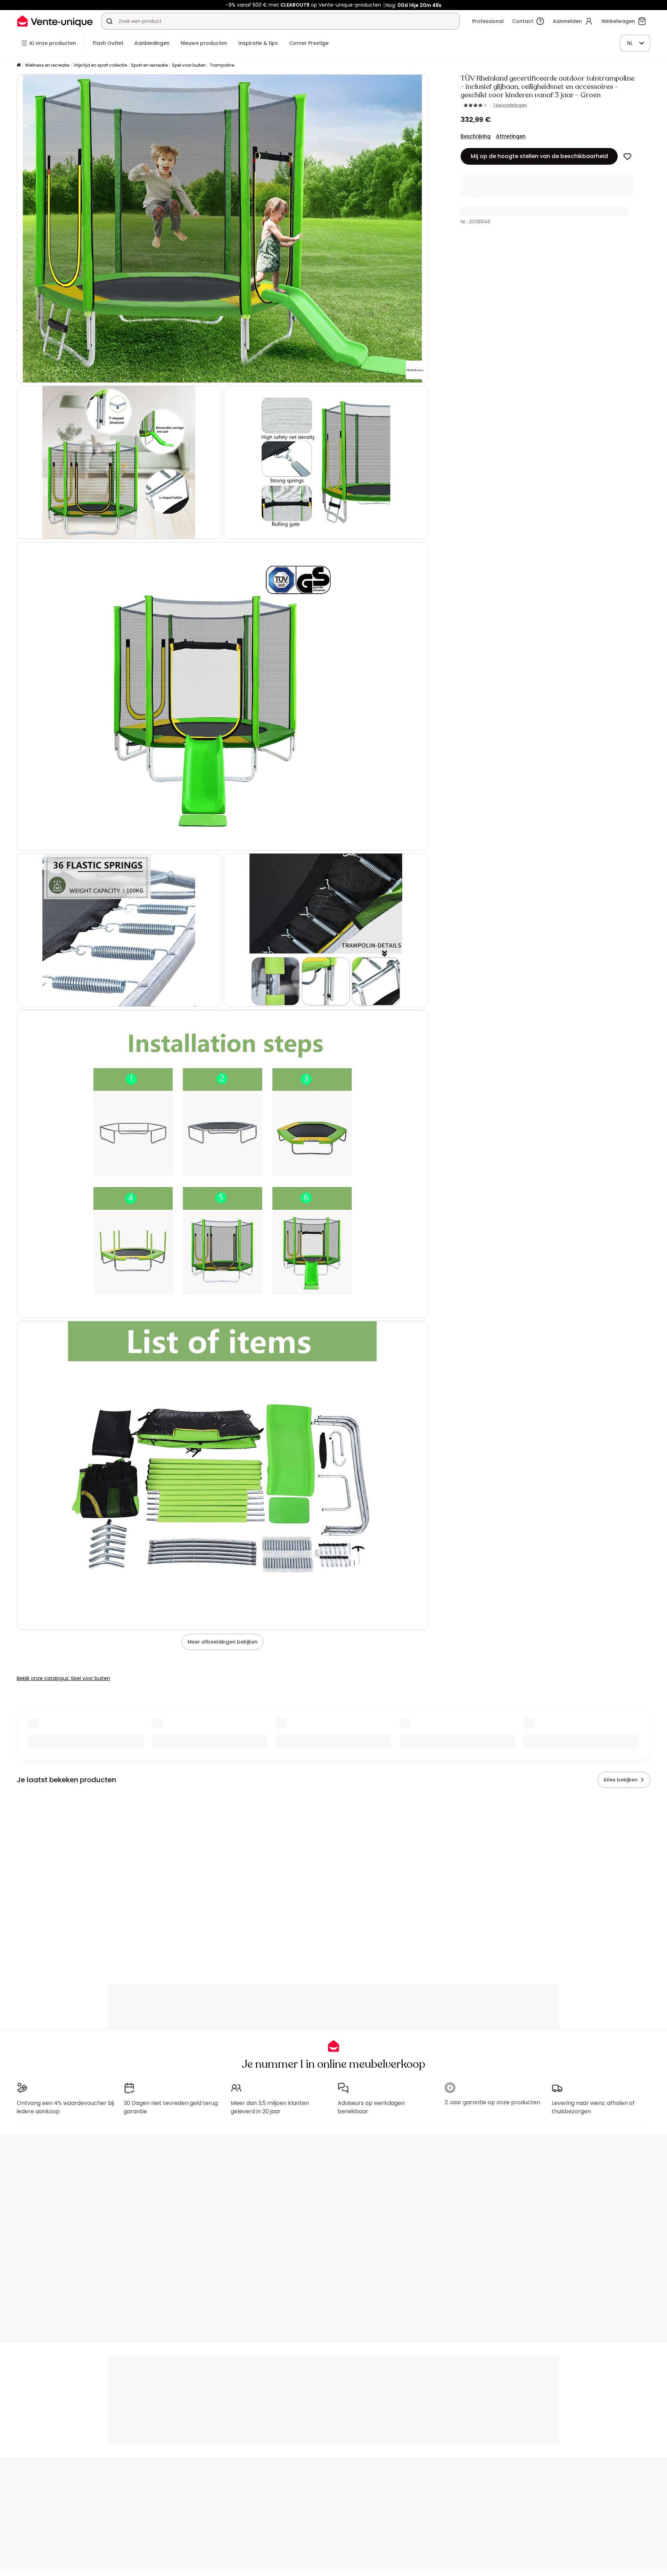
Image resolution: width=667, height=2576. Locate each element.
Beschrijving (476, 136)
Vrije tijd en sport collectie (100, 65)
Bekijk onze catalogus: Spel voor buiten (63, 1678)
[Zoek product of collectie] (109, 21)
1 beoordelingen (510, 105)
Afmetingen (511, 136)
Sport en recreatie (149, 65)
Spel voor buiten (189, 65)
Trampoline (222, 65)
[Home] (19, 65)
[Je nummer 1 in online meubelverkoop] (55, 21)
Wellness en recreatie (47, 65)
